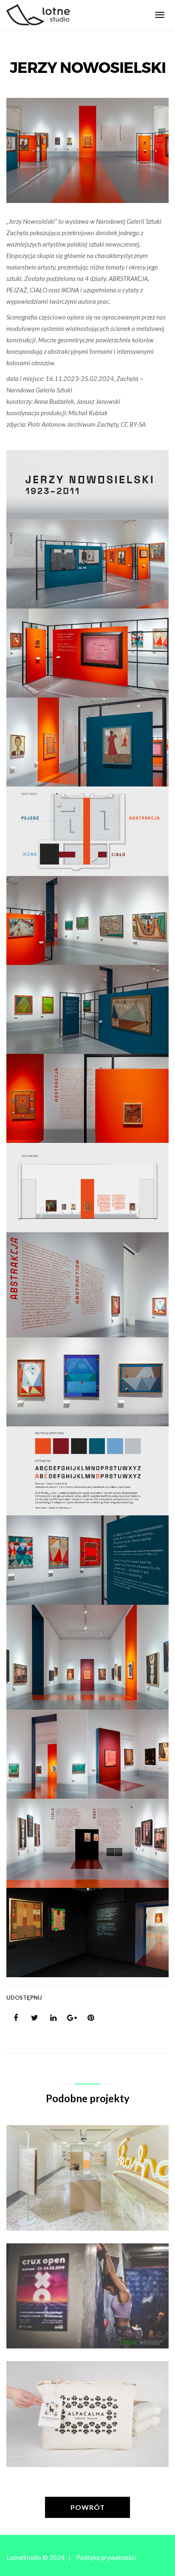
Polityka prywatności (106, 2557)
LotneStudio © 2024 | (38, 2557)
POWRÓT (88, 2507)
